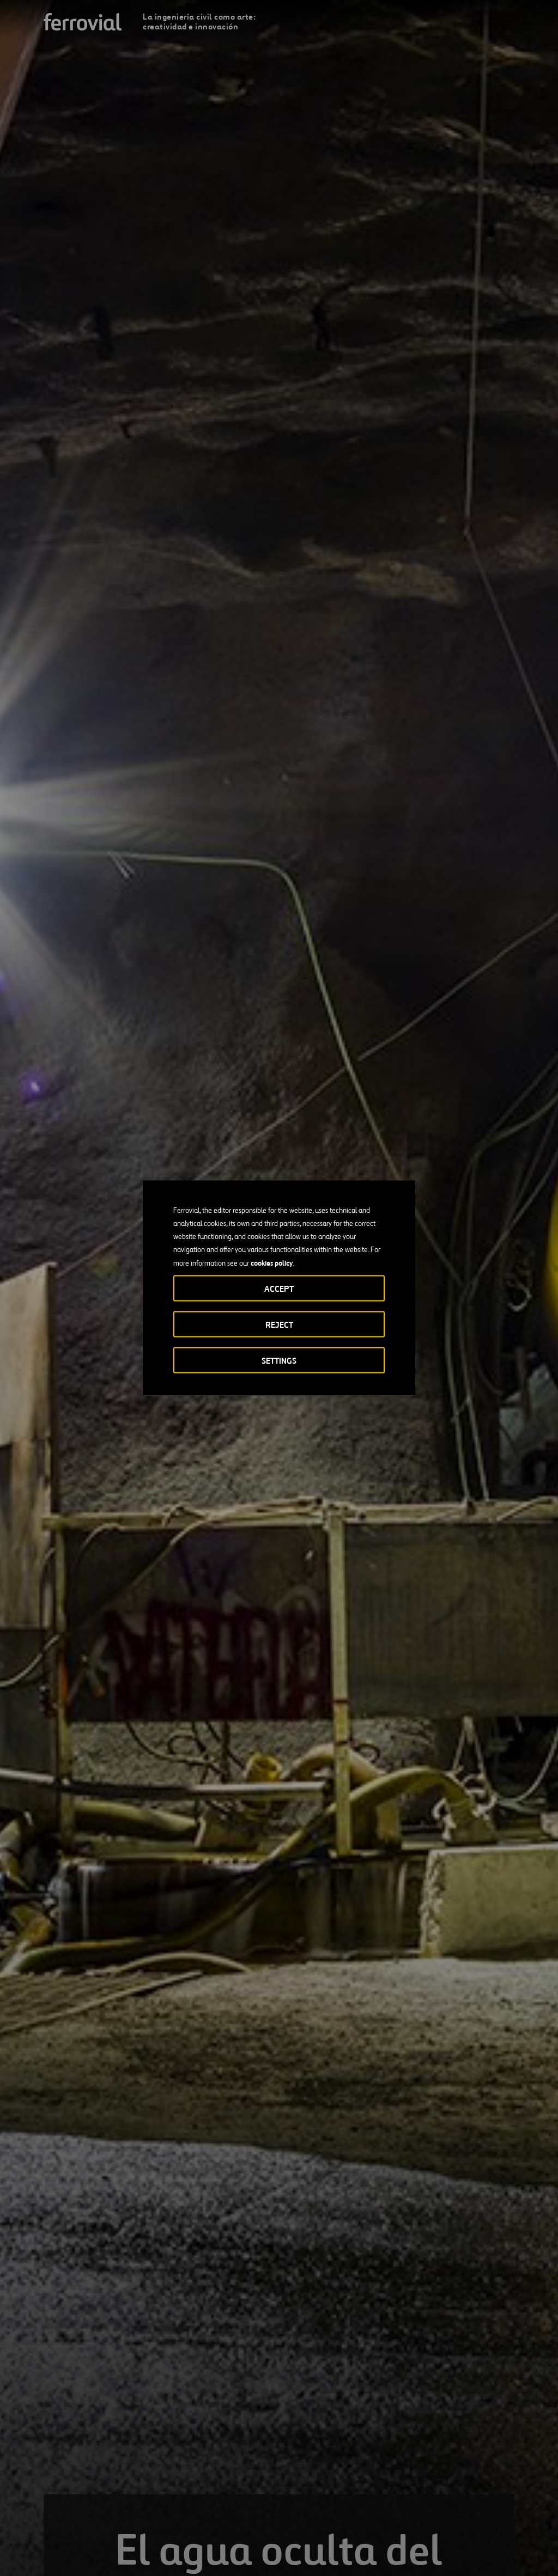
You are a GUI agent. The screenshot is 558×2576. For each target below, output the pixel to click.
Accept (279, 1289)
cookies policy (272, 1263)
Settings (279, 1361)
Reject (279, 1325)
